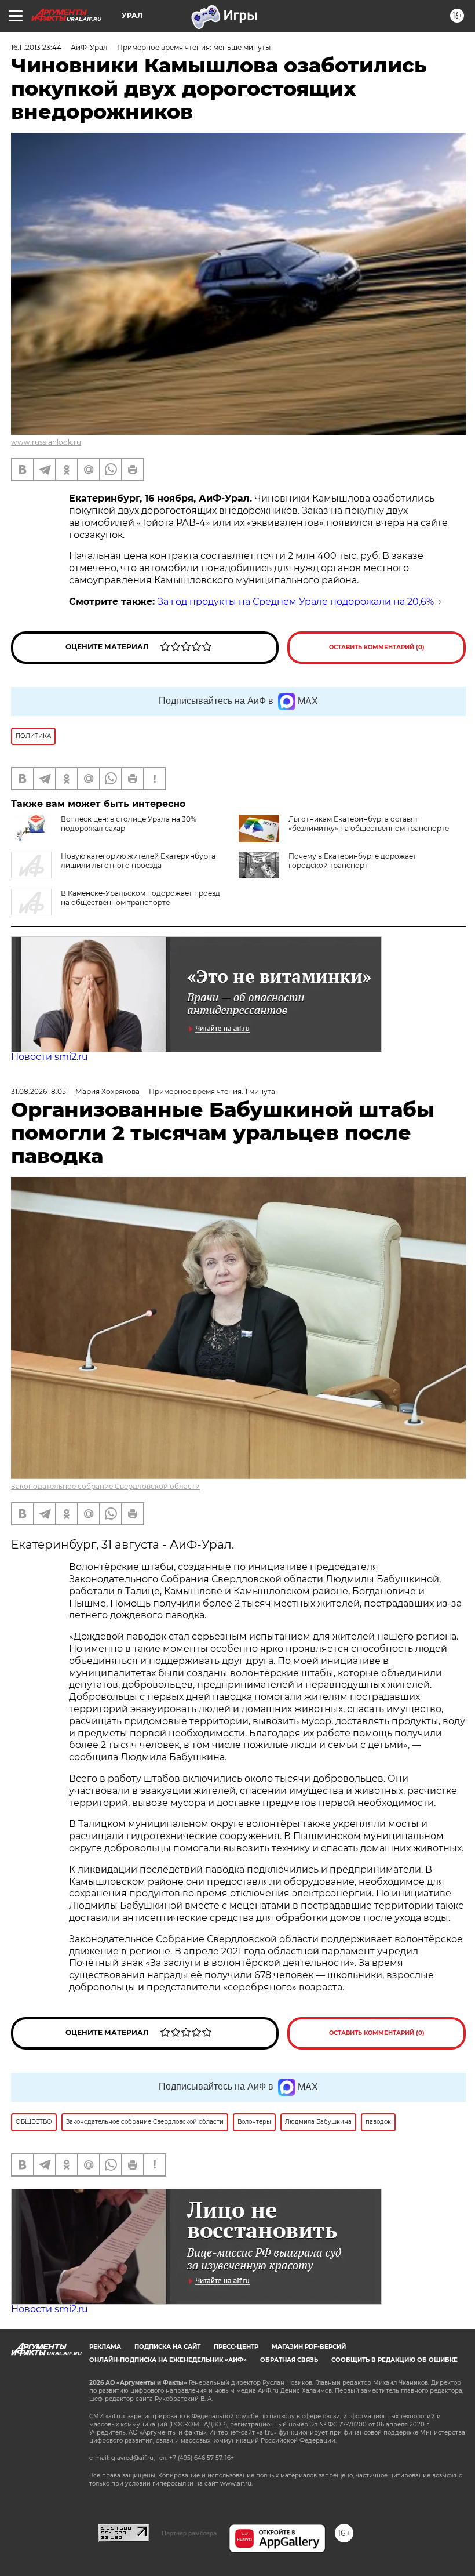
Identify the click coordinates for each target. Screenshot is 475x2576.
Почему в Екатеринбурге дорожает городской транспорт (352, 861)
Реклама (105, 2347)
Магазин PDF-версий (309, 2347)
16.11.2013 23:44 (36, 47)
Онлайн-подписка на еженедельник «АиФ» (168, 2360)
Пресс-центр (236, 2347)
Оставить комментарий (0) (377, 647)
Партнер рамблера (189, 2533)
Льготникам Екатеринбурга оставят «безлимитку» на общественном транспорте (369, 824)
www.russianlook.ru (46, 442)
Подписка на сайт (167, 2347)
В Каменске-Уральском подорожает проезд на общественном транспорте (140, 898)
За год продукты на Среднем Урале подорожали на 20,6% (296, 602)
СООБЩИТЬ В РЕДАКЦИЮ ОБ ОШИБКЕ (394, 2360)
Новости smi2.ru (50, 1057)
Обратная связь (289, 2360)
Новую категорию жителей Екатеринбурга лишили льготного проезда (138, 861)
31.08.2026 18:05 (39, 1091)
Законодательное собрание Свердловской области (105, 1486)
